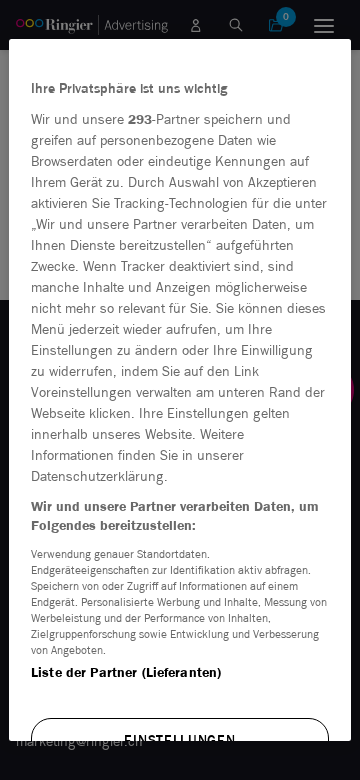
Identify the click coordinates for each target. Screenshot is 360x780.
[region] (180, 390)
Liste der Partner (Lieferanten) (126, 672)
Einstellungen (179, 740)
